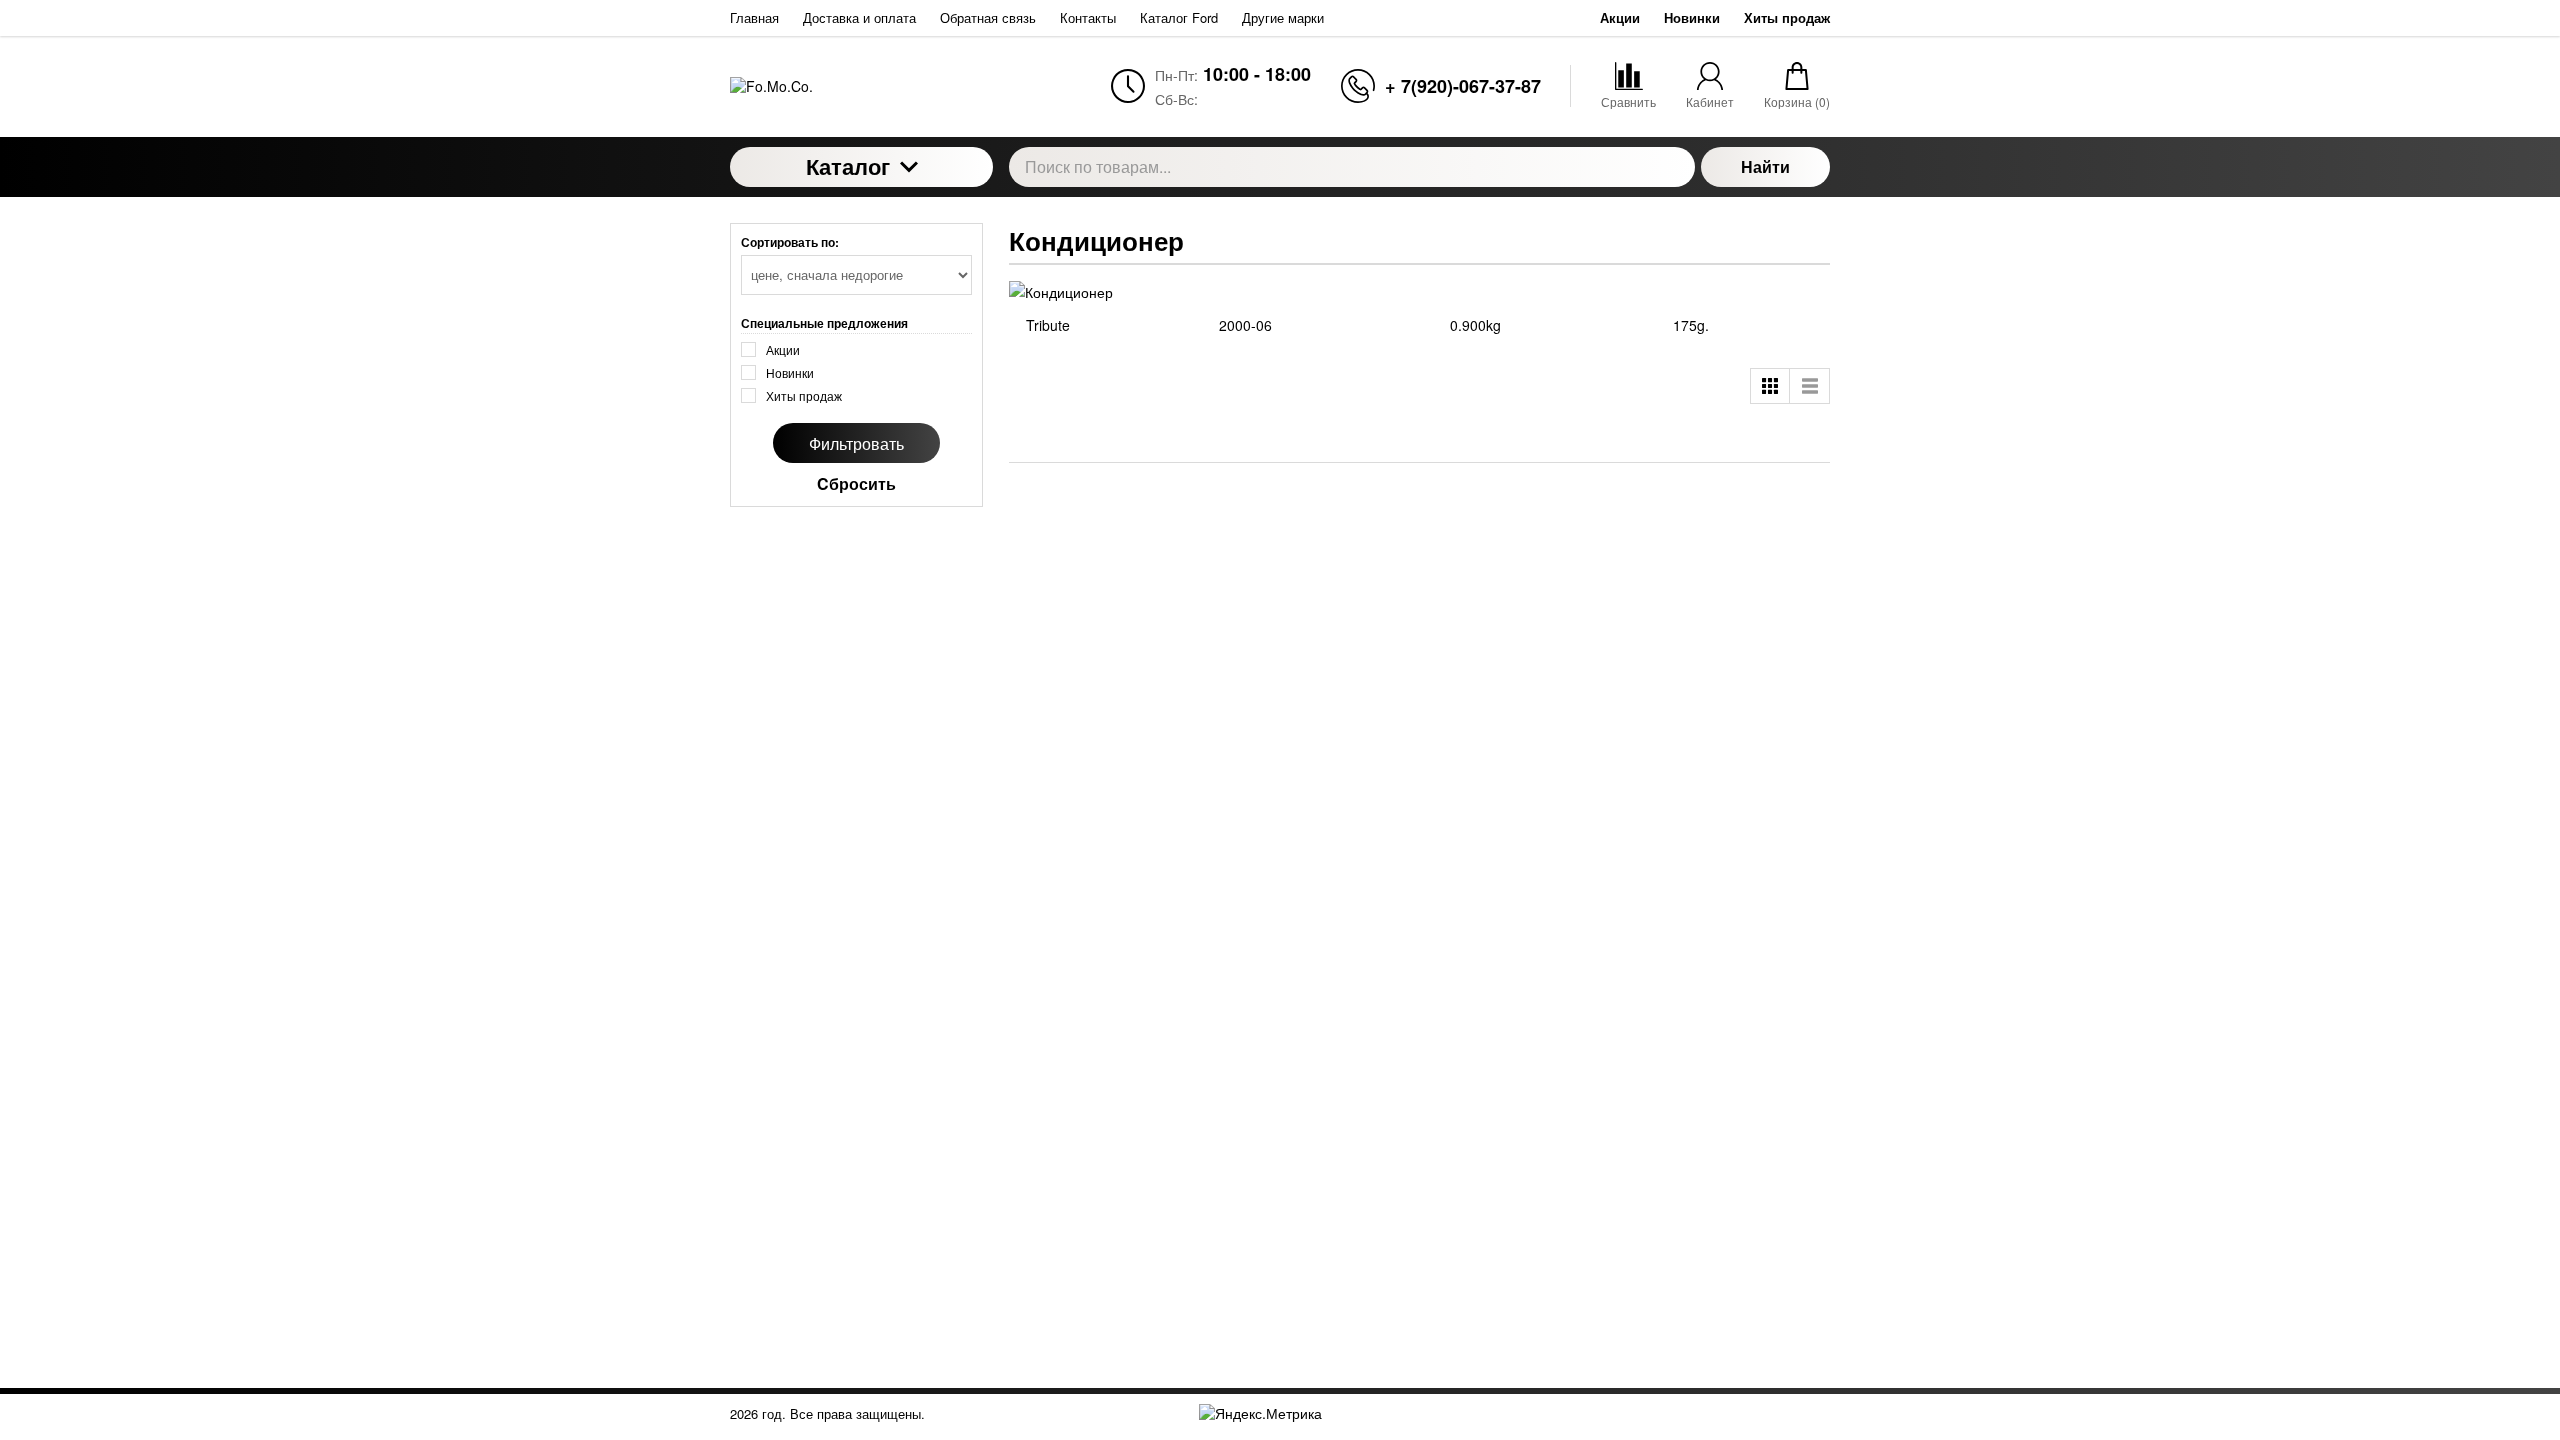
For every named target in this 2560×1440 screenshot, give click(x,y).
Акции (1620, 17)
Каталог (848, 166)
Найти (1765, 166)
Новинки (1692, 17)
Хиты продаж (1787, 17)
